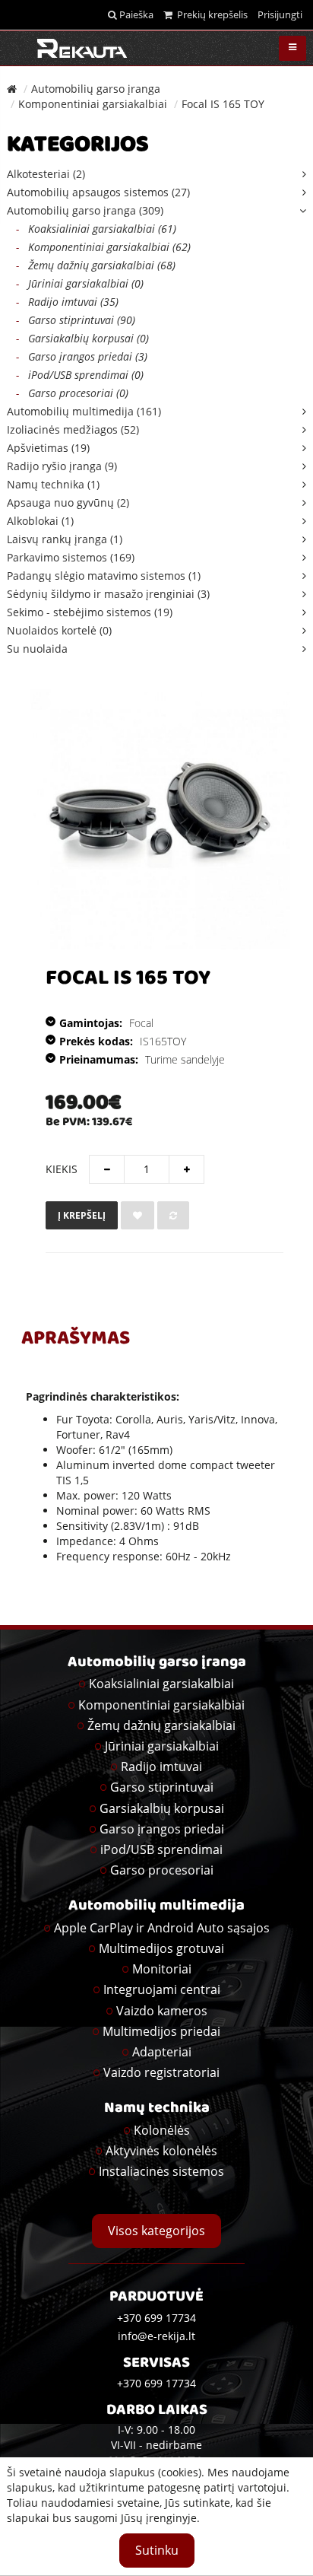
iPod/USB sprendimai (161, 1849)
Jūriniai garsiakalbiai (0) (80, 283)
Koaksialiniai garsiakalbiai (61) (96, 229)
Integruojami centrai (162, 1989)
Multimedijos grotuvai (161, 1948)
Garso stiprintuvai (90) (76, 320)
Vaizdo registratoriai (161, 2072)
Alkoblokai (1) (40, 521)
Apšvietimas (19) (48, 448)
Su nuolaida (37, 649)
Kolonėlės (162, 2130)
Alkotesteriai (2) (46, 174)
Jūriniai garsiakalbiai (162, 1746)
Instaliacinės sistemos (161, 2171)
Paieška (135, 14)
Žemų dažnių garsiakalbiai (161, 1725)
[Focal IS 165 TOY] (160, 819)
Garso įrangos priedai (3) (82, 356)
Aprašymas (76, 1340)
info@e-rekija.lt (156, 2336)
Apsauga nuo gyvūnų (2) (68, 502)
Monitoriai (162, 1969)
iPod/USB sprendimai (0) (80, 375)
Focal (141, 1023)
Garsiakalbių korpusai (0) (82, 338)
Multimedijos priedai (161, 2031)
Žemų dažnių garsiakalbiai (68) (96, 265)
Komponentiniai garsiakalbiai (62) (103, 247)
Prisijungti (280, 14)
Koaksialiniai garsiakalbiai (161, 1684)
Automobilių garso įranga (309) (85, 210)
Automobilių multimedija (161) (84, 411)
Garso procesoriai (162, 1870)
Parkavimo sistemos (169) (71, 557)
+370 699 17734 (156, 2383)
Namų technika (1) (53, 484)
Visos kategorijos (156, 2231)
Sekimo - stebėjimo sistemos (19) (90, 612)
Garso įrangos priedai (162, 1829)
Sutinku (157, 2550)
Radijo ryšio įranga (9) (62, 466)
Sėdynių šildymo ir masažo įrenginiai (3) (108, 594)
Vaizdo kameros (162, 2011)
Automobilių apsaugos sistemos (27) (98, 192)
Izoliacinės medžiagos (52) (73, 429)
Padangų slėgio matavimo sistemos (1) (104, 576)
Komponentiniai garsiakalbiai (93, 104)
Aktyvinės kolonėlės (161, 2151)
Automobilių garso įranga (96, 89)
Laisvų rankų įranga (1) (65, 539)
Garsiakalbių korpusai (162, 1808)
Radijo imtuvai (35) (67, 302)
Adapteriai (162, 2052)
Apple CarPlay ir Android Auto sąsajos (162, 1928)
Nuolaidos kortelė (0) (59, 630)
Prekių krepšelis (210, 14)
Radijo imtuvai (161, 1767)
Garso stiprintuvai (162, 1787)
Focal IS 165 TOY (223, 104)
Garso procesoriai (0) (72, 393)
